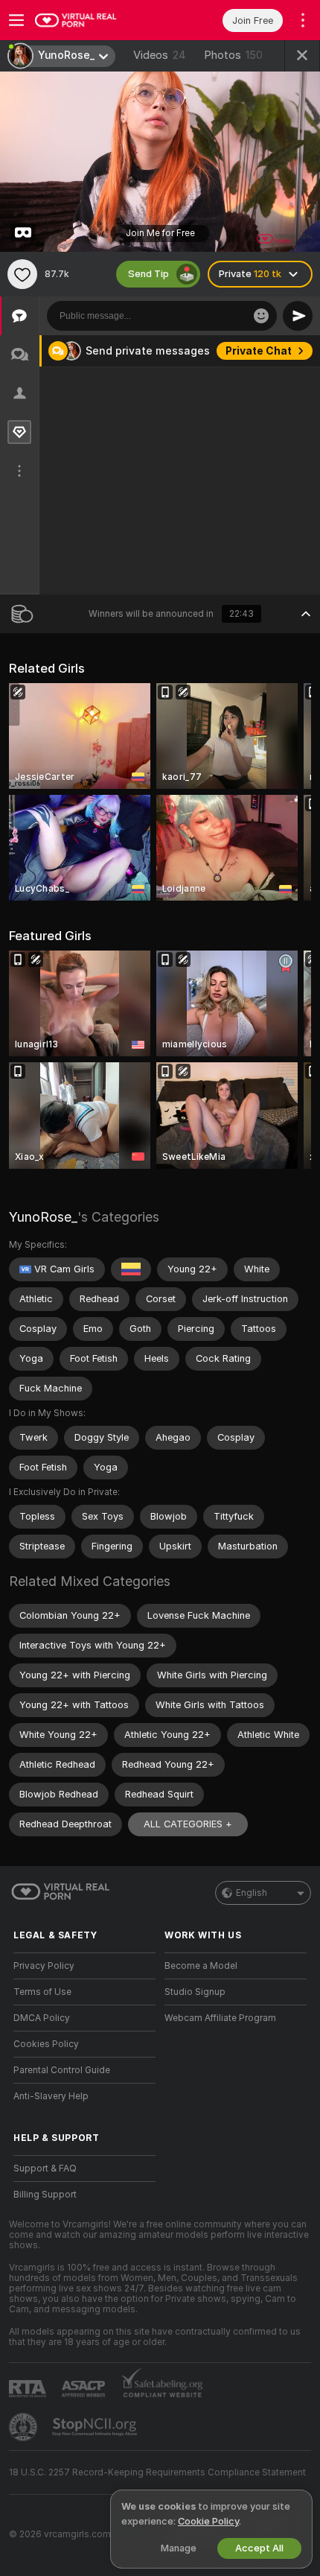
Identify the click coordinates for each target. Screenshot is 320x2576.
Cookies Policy (46, 2044)
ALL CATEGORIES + (188, 1824)
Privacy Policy (44, 1966)
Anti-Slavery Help (51, 2096)
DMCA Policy (42, 2018)
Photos (233, 55)
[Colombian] (131, 1269)
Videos (160, 55)
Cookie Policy (208, 2521)
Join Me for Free (160, 233)
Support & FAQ (45, 2169)
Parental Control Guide (62, 2070)
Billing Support (45, 2195)
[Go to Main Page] (96, 20)
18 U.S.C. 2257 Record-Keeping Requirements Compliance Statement (157, 2472)
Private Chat (259, 351)
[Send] (298, 316)
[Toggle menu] (16, 20)
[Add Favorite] (22, 274)
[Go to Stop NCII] (96, 2427)
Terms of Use (42, 1992)
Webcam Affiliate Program (220, 2018)
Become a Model (201, 1966)
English (252, 1893)
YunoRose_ (43, 1217)
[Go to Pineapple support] (25, 2427)
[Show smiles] (261, 316)
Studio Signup (195, 1992)
